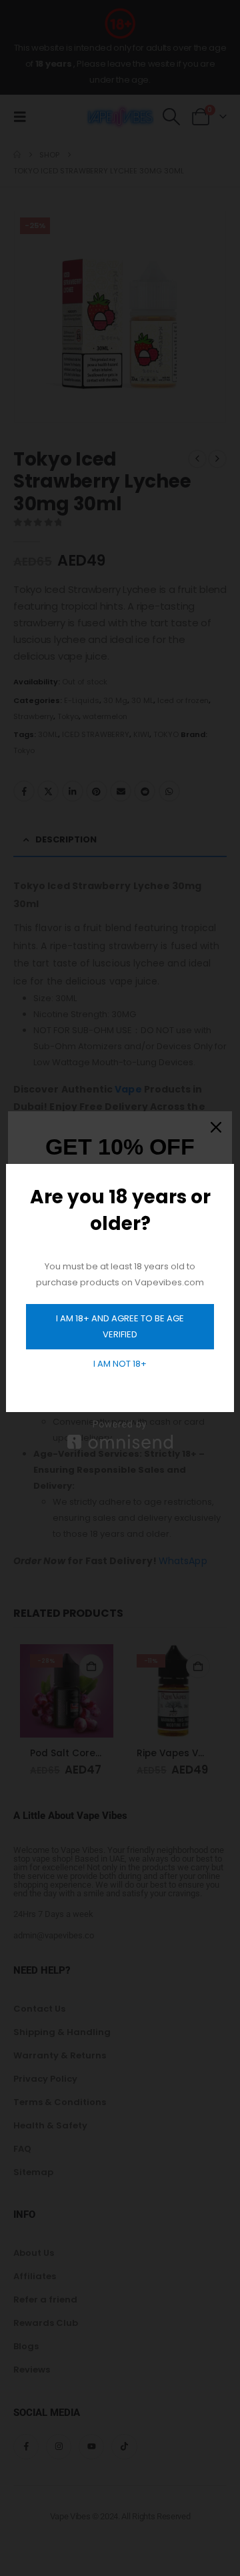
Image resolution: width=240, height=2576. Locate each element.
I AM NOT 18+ (120, 1364)
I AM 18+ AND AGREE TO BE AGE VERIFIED (120, 1326)
